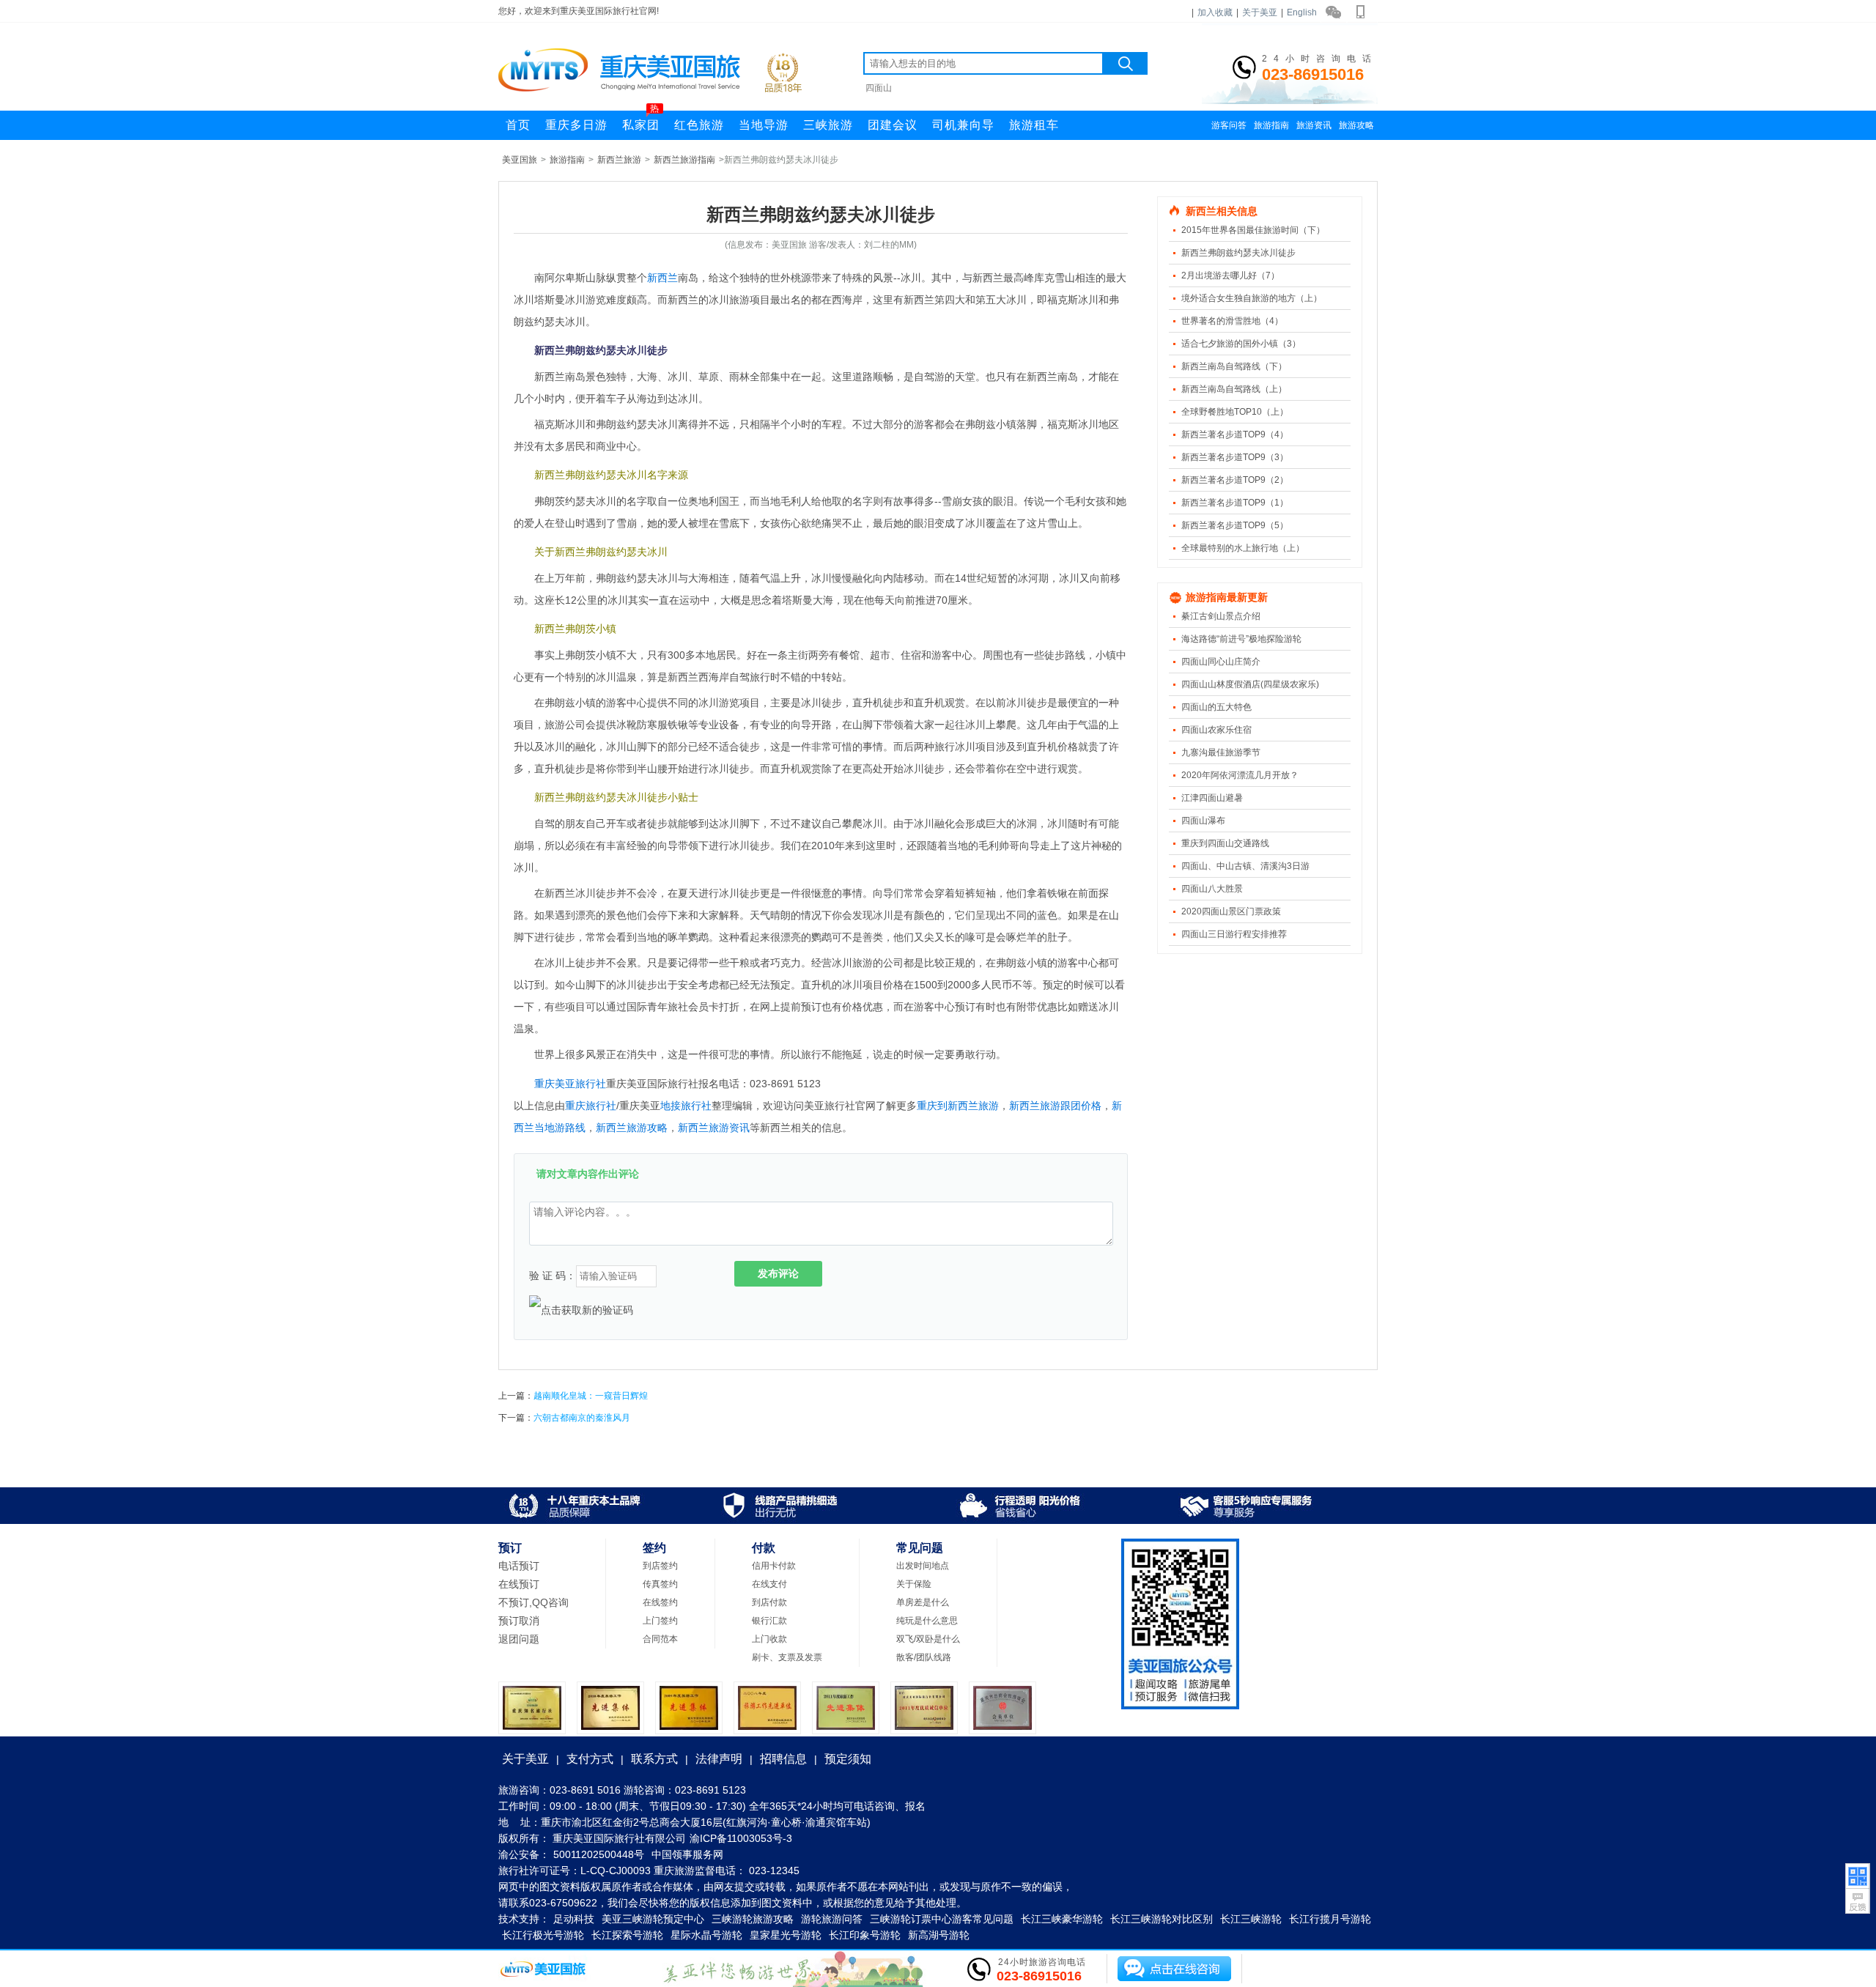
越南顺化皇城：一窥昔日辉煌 (591, 1396)
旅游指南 (1271, 125)
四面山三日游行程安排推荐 (1234, 934)
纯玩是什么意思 (927, 1621)
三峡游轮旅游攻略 (753, 1919)
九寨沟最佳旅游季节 (1221, 752)
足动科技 (574, 1919)
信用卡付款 (774, 1566)
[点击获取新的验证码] (581, 1310)
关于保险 (914, 1584)
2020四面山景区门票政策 (1231, 911)
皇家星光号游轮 (786, 1935)
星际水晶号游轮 (706, 1935)
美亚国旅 (520, 160)
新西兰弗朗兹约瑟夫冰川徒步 (1238, 253)
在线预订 (519, 1584)
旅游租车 (1034, 125)
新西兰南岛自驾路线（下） (1234, 366)
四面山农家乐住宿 (1216, 730)
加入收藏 (1215, 12)
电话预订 (519, 1566)
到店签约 (660, 1566)
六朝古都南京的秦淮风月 (582, 1418)
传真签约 (660, 1584)
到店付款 (769, 1602)
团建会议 (893, 125)
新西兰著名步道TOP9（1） (1235, 503)
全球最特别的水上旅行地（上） (1243, 548)
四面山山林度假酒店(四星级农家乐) (1250, 684)
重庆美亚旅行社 (570, 1084)
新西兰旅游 (619, 160)
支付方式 (590, 1759)
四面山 (879, 88)
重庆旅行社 (591, 1106)
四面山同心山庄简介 (1221, 662)
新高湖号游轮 (939, 1935)
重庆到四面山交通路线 (1225, 843)
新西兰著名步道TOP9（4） (1235, 434)
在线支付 (769, 1584)
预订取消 (519, 1621)
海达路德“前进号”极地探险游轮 (1241, 639)
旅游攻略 (1356, 125)
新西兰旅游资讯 (714, 1128)
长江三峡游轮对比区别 (1162, 1919)
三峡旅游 (828, 125)
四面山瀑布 (1203, 821)
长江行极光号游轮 (543, 1935)
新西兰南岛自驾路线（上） (1234, 389)
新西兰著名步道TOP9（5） (1235, 525)
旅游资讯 (1314, 125)
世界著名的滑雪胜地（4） (1232, 321)
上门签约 (660, 1621)
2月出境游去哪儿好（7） (1230, 275)
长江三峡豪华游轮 (1062, 1919)
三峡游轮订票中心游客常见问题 (942, 1919)
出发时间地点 (923, 1566)
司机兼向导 (963, 125)
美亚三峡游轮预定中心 (653, 1919)
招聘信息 (783, 1759)
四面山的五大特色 (1216, 707)
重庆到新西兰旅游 (958, 1106)
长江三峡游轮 (1251, 1919)
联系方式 (654, 1759)
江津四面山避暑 (1212, 798)
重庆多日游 (576, 125)
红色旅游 (699, 125)
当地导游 (764, 125)
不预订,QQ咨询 (533, 1602)
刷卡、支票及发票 (787, 1657)
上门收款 (769, 1639)
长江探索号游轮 (627, 1935)
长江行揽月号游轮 (1330, 1919)
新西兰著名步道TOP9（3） (1235, 457)
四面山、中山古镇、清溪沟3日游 (1245, 866)
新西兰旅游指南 (684, 160)
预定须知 (848, 1759)
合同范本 (660, 1639)
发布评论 (778, 1273)
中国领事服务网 (687, 1854)
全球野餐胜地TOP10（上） (1235, 412)
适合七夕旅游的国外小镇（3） (1241, 344)
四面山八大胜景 (1212, 889)
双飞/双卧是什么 (928, 1639)
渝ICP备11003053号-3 (741, 1838)
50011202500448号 (599, 1854)
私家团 (641, 121)
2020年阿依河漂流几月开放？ (1240, 775)
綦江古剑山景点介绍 (1221, 616)
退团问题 (519, 1639)
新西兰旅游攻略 (632, 1128)
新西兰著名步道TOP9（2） (1235, 480)
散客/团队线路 (924, 1657)
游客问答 (1229, 125)
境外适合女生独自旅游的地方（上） (1252, 298)
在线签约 (660, 1602)
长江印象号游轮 (865, 1935)
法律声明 (719, 1759)
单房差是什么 (923, 1602)
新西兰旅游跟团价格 (1055, 1106)
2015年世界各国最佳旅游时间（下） (1253, 230)
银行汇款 (769, 1621)
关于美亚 (1260, 12)
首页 (518, 125)
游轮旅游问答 (832, 1919)
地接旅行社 (686, 1106)
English (1302, 12)
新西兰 (662, 278)
